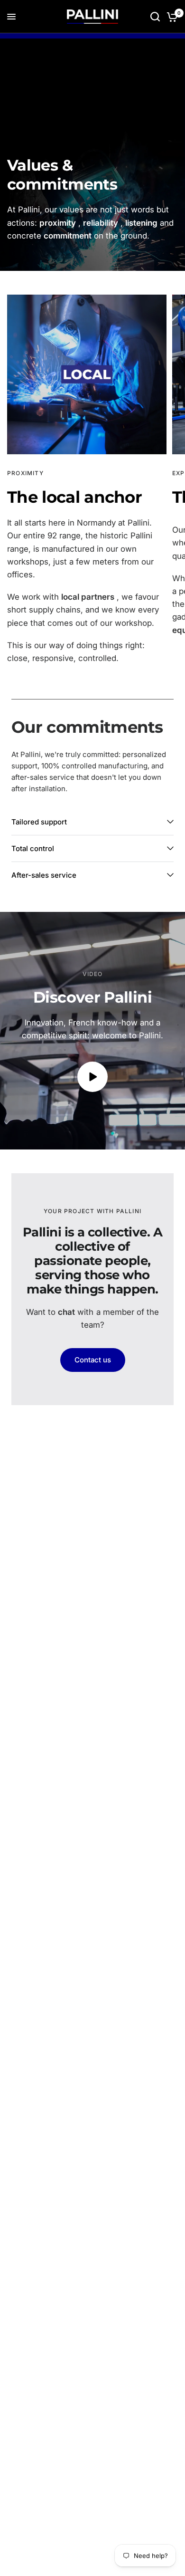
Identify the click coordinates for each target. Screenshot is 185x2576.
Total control (33, 848)
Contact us (93, 1360)
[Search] (155, 17)
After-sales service (44, 875)
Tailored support (39, 822)
